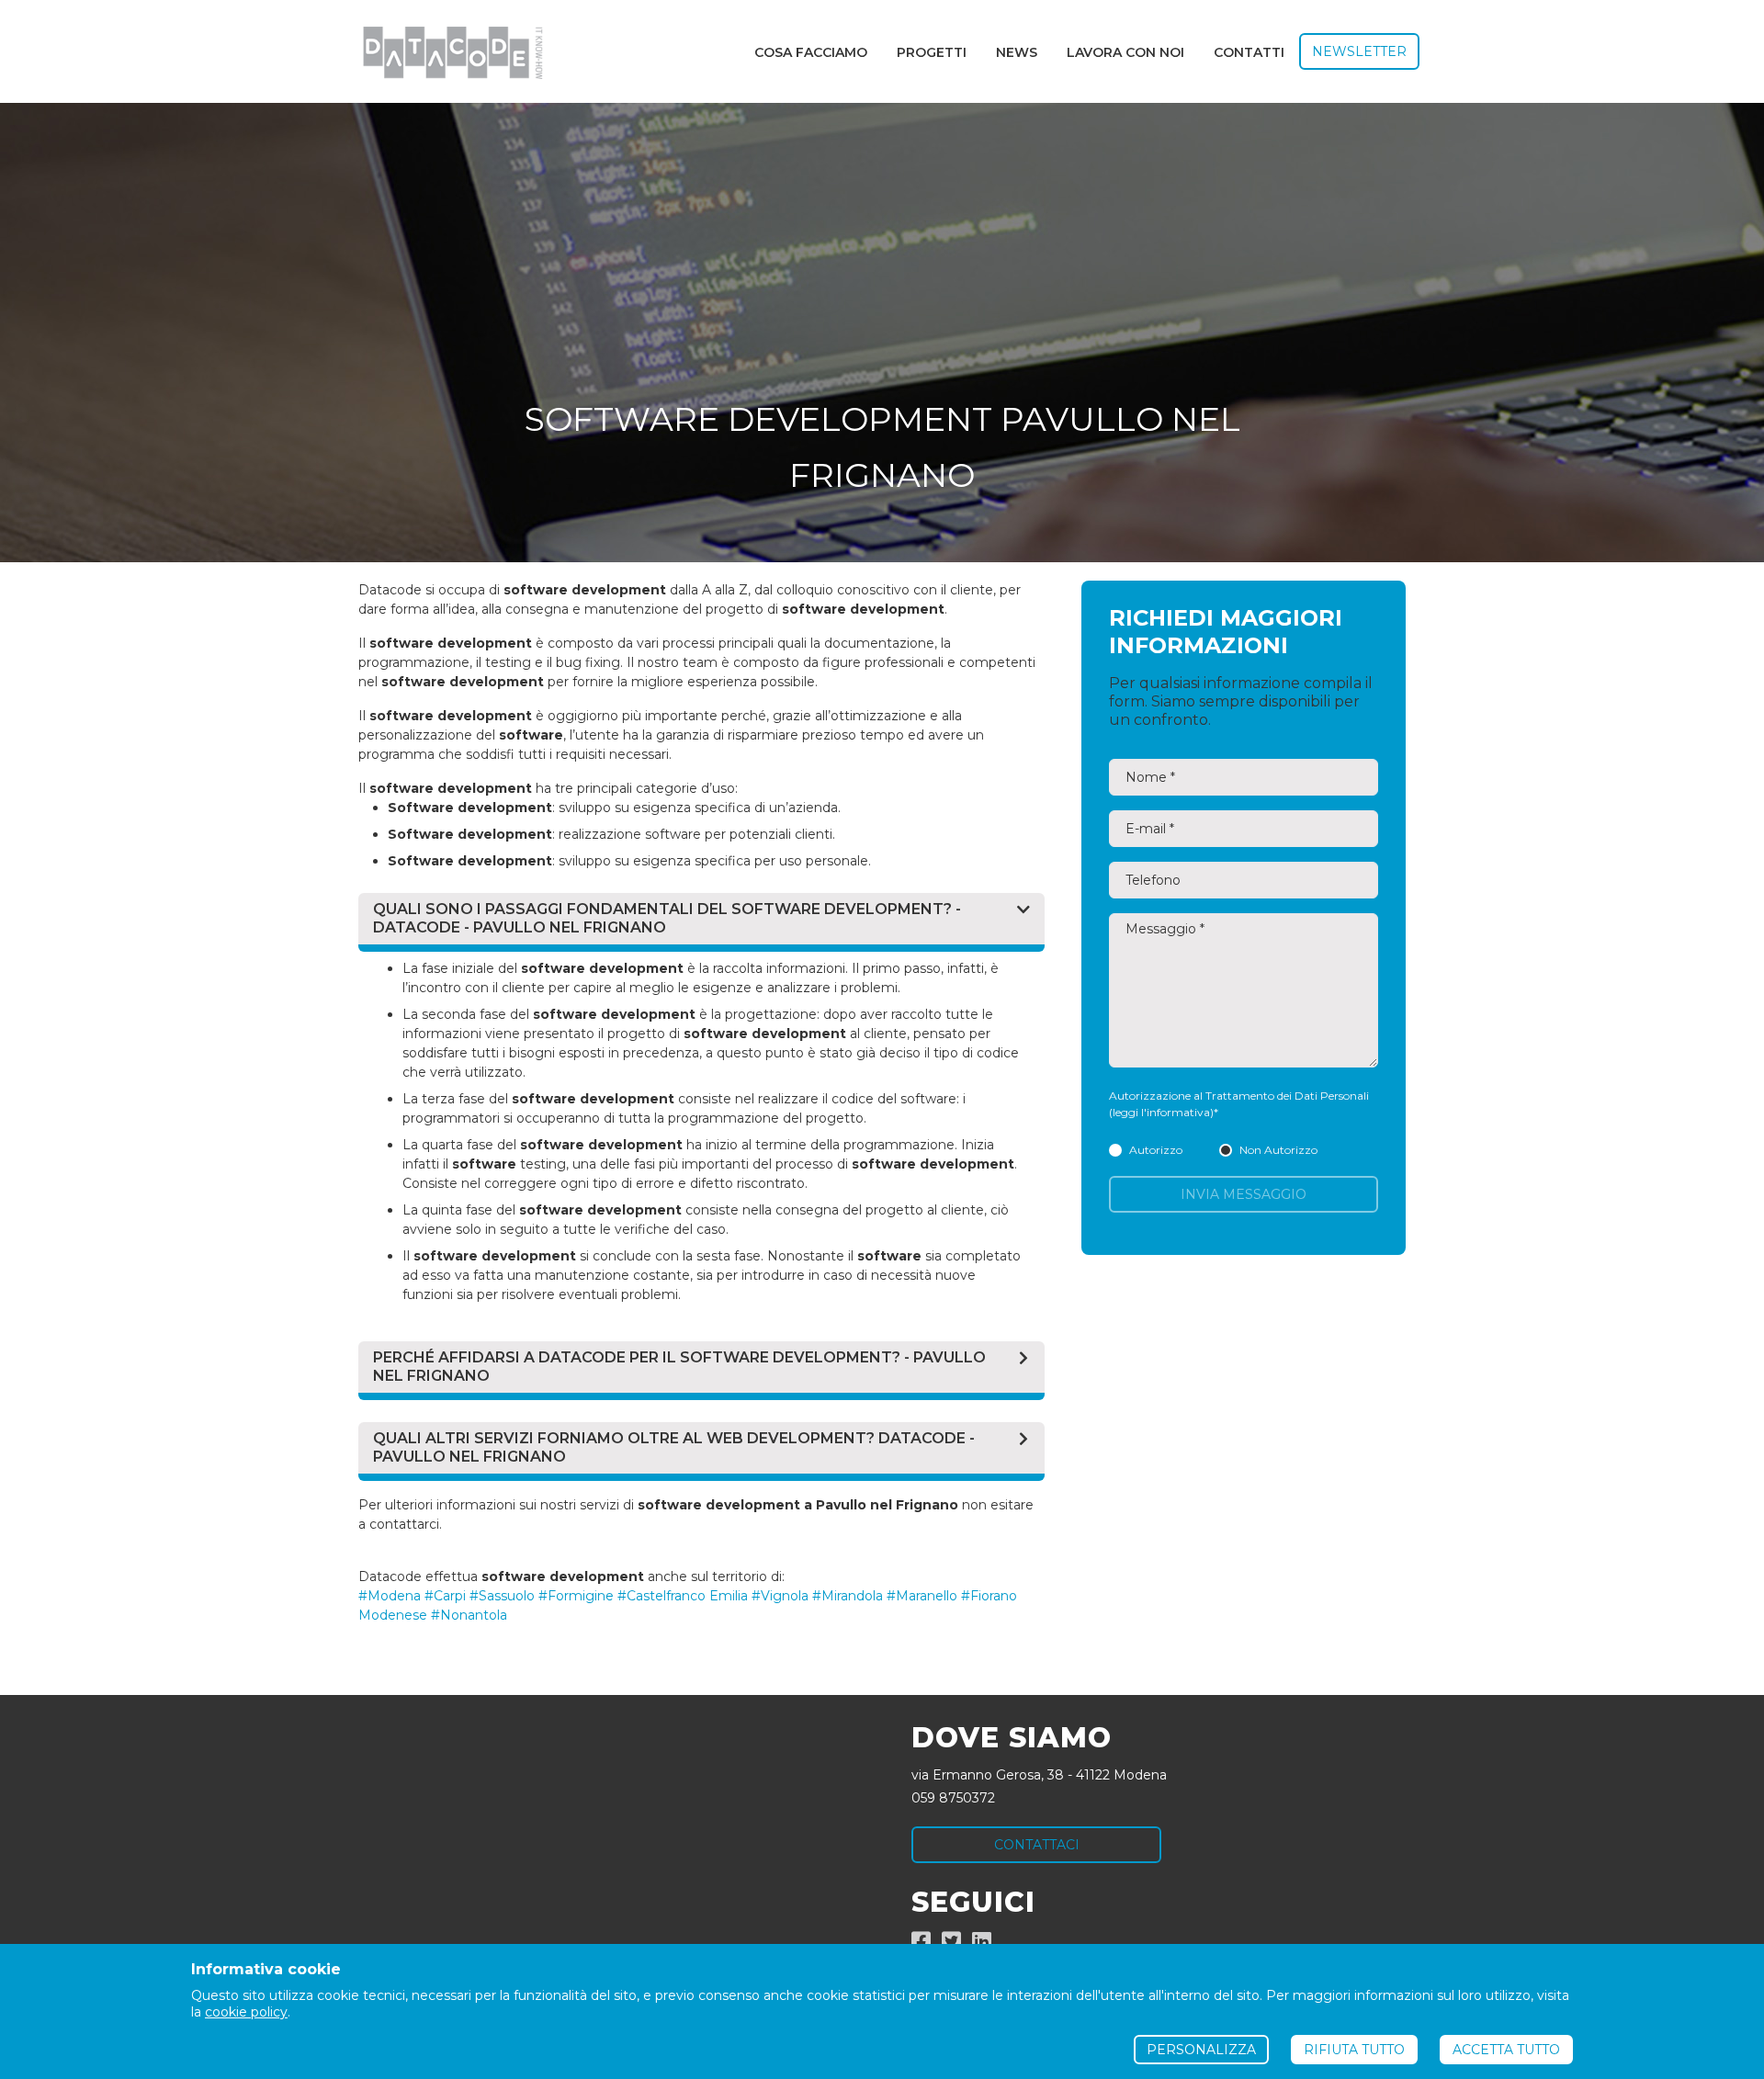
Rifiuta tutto (1354, 2050)
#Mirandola (848, 1596)
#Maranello (922, 1596)
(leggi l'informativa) (1161, 1112)
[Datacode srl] (445, 51)
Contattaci (1037, 1845)
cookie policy (246, 2012)
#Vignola (780, 1596)
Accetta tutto (1506, 2050)
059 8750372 (953, 1798)
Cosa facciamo (811, 52)
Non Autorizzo (1278, 1150)
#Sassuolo (502, 1596)
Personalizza (1201, 2050)
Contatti (1249, 52)
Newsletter (1359, 51)
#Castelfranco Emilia (683, 1596)
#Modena (390, 1596)
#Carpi (445, 1596)
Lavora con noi (1125, 52)
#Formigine (576, 1596)
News (1017, 52)
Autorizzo (1156, 1150)
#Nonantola (469, 1615)
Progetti (932, 52)
